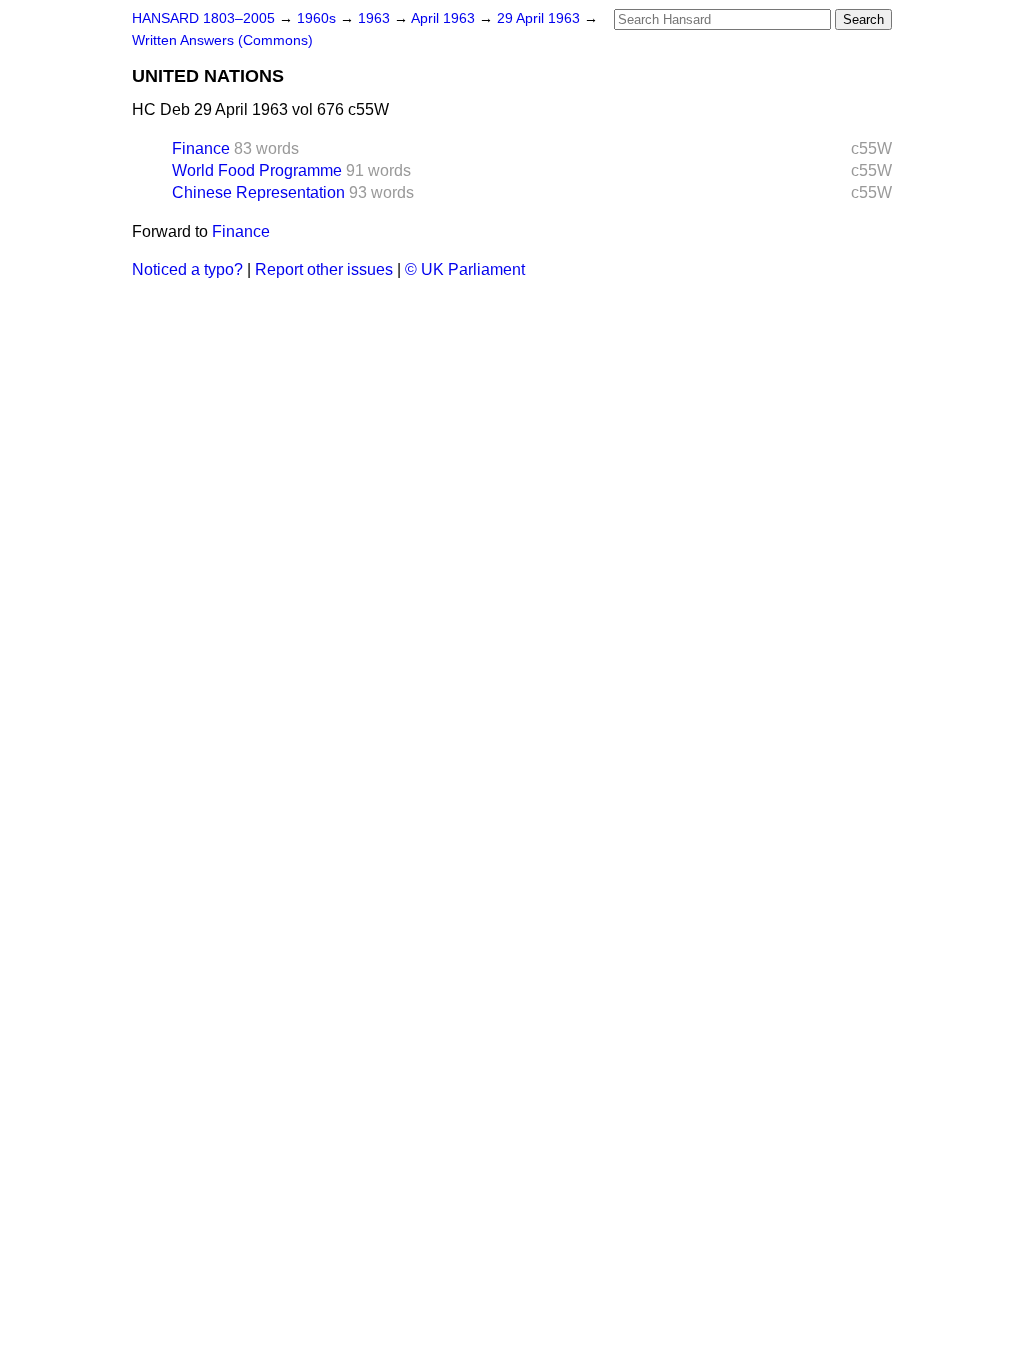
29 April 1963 (540, 18)
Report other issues (324, 269)
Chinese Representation (258, 192)
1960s (318, 18)
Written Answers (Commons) (222, 40)
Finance (201, 148)
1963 (376, 18)
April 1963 (445, 18)
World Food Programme (257, 170)
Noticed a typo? (187, 269)
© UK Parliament (465, 269)
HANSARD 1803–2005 (203, 18)
